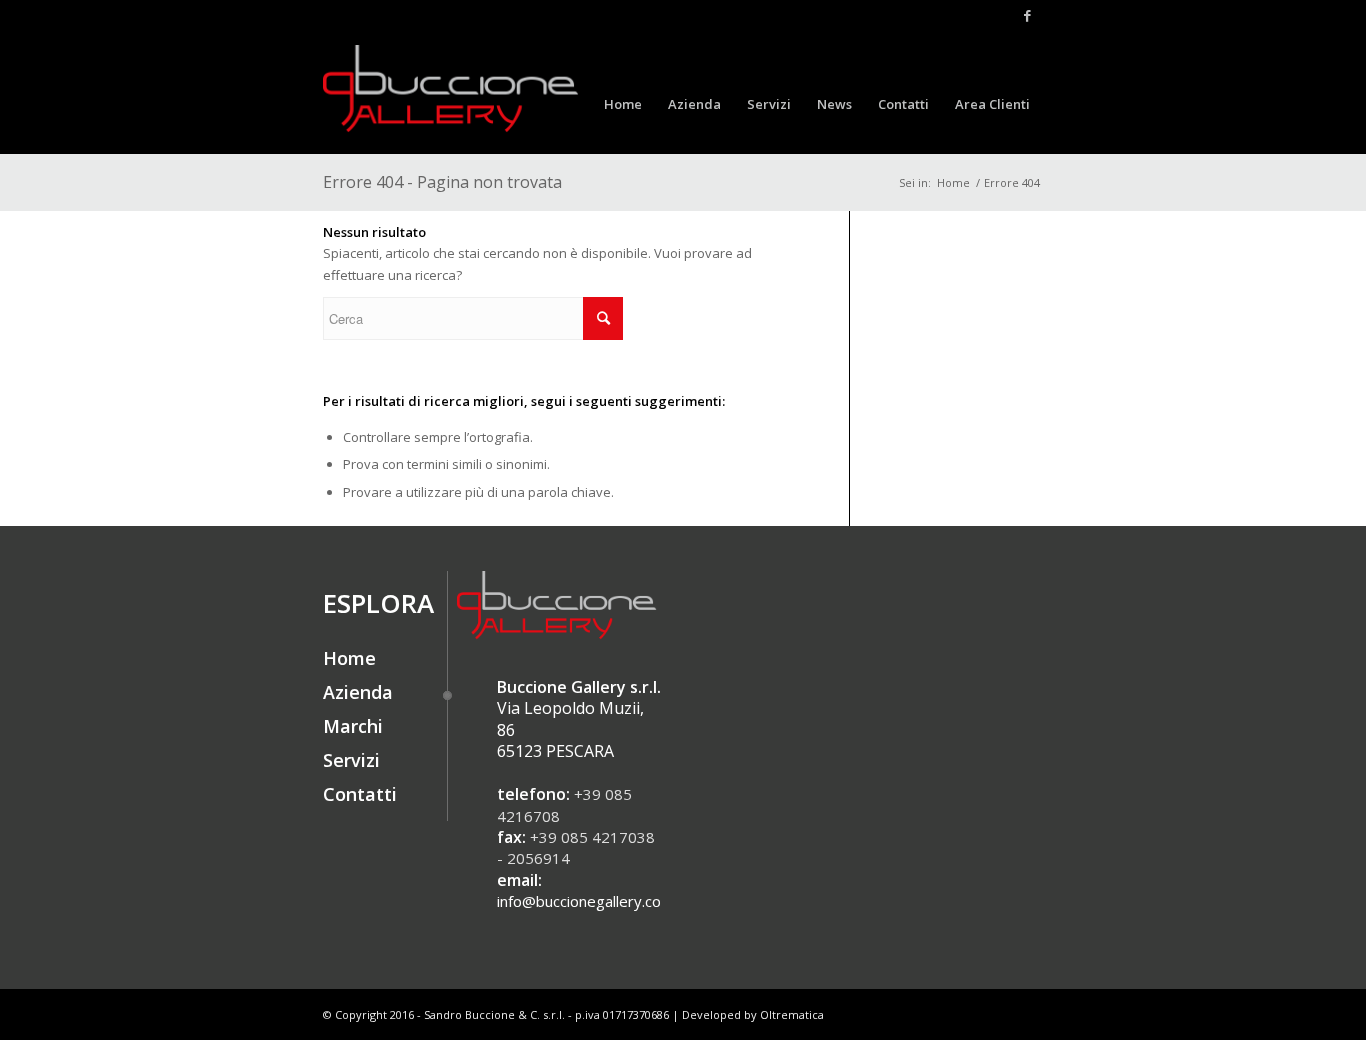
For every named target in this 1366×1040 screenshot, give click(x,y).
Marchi (353, 726)
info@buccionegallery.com (585, 901)
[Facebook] (1028, 15)
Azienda (358, 692)
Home (953, 182)
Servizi (351, 760)
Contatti (360, 794)
